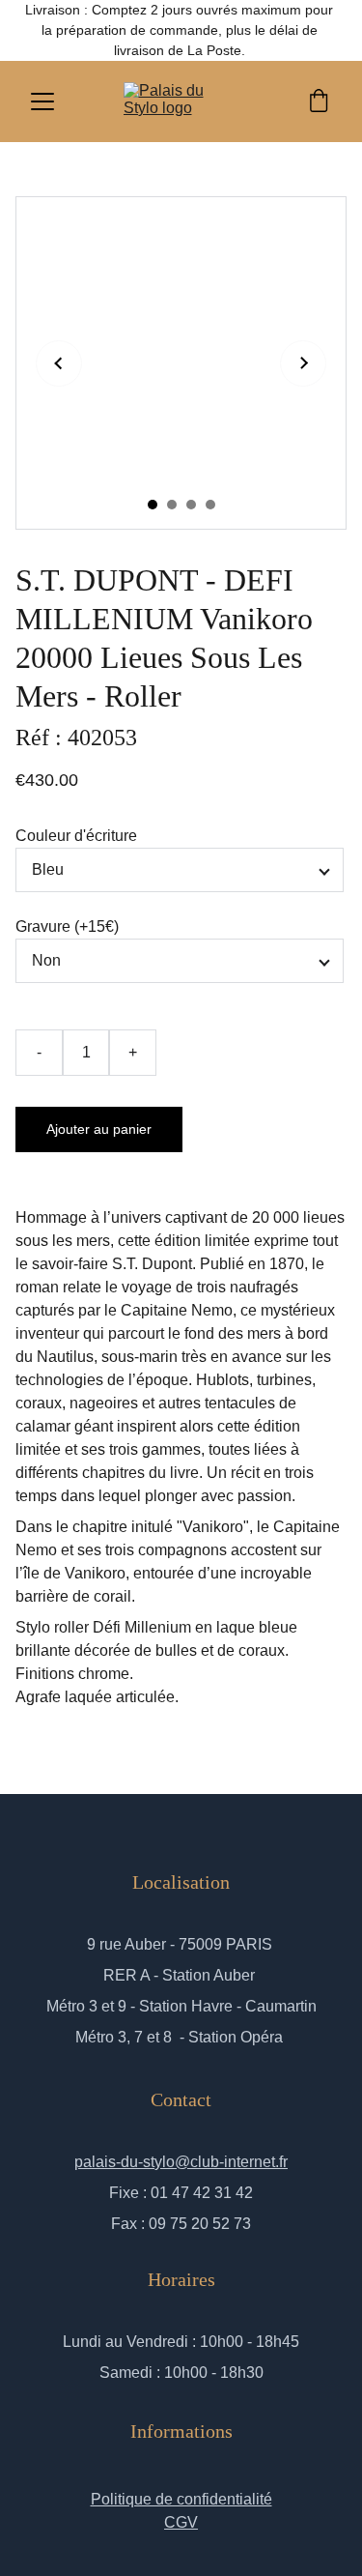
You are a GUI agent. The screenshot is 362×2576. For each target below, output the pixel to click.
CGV (181, 2522)
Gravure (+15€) (67, 926)
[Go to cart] (319, 102)
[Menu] (42, 101)
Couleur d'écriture (76, 836)
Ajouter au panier (99, 1129)
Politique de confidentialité (181, 2499)
